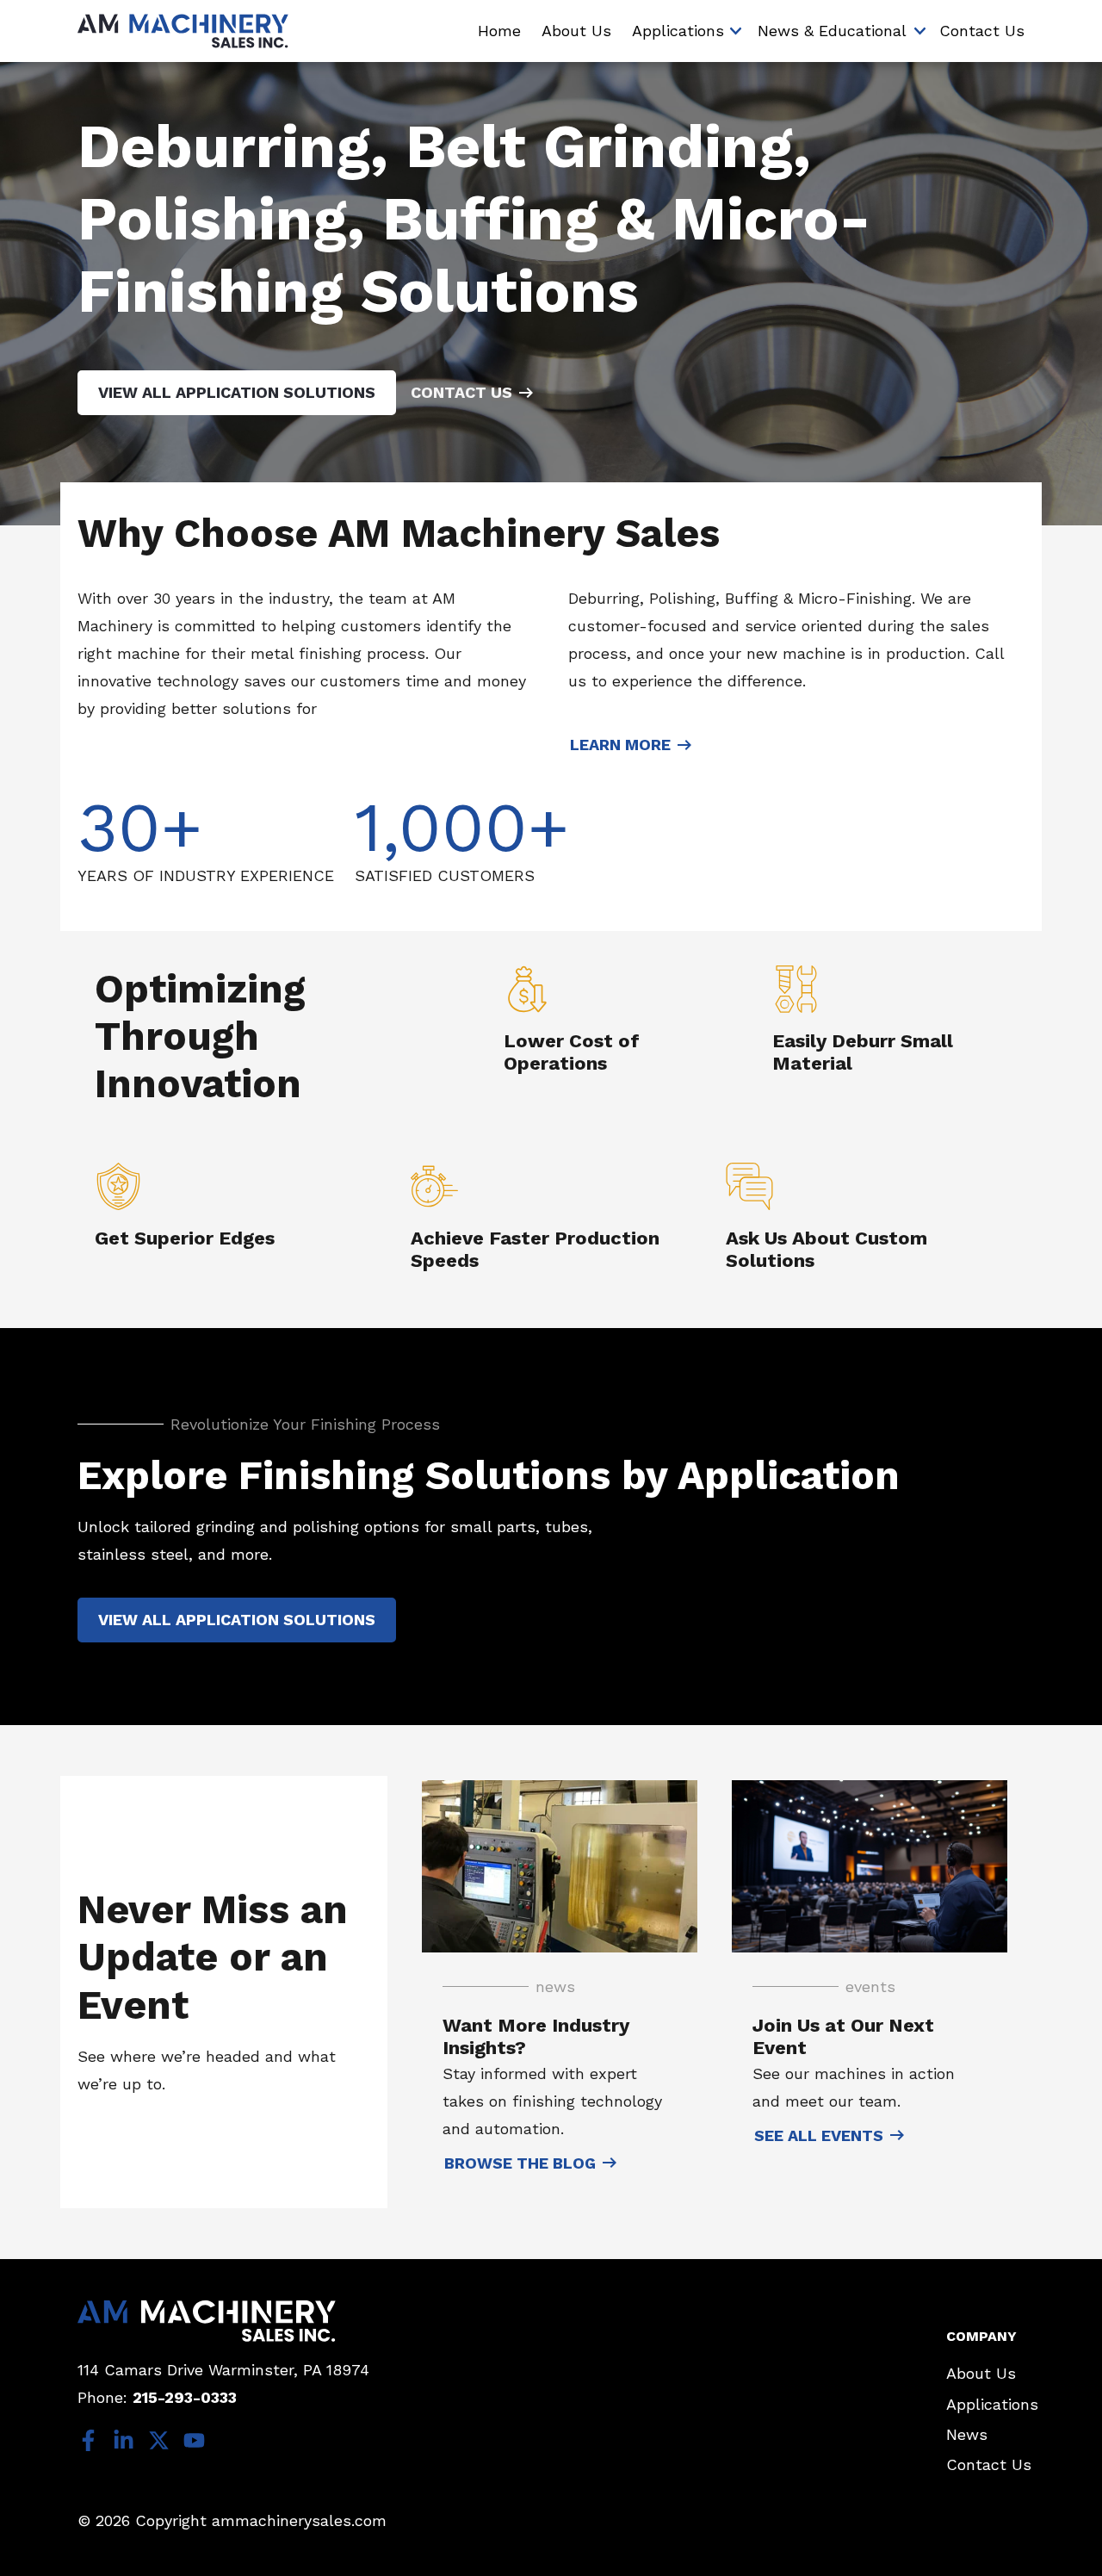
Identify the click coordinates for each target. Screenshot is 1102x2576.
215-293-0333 (185, 2397)
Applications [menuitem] (678, 31)
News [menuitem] (967, 2434)
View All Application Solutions (237, 392)
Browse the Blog (520, 2163)
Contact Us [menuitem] (982, 31)
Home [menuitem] (499, 31)
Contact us (461, 392)
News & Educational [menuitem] (832, 31)
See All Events (819, 2135)
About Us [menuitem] (576, 31)
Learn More (620, 745)
